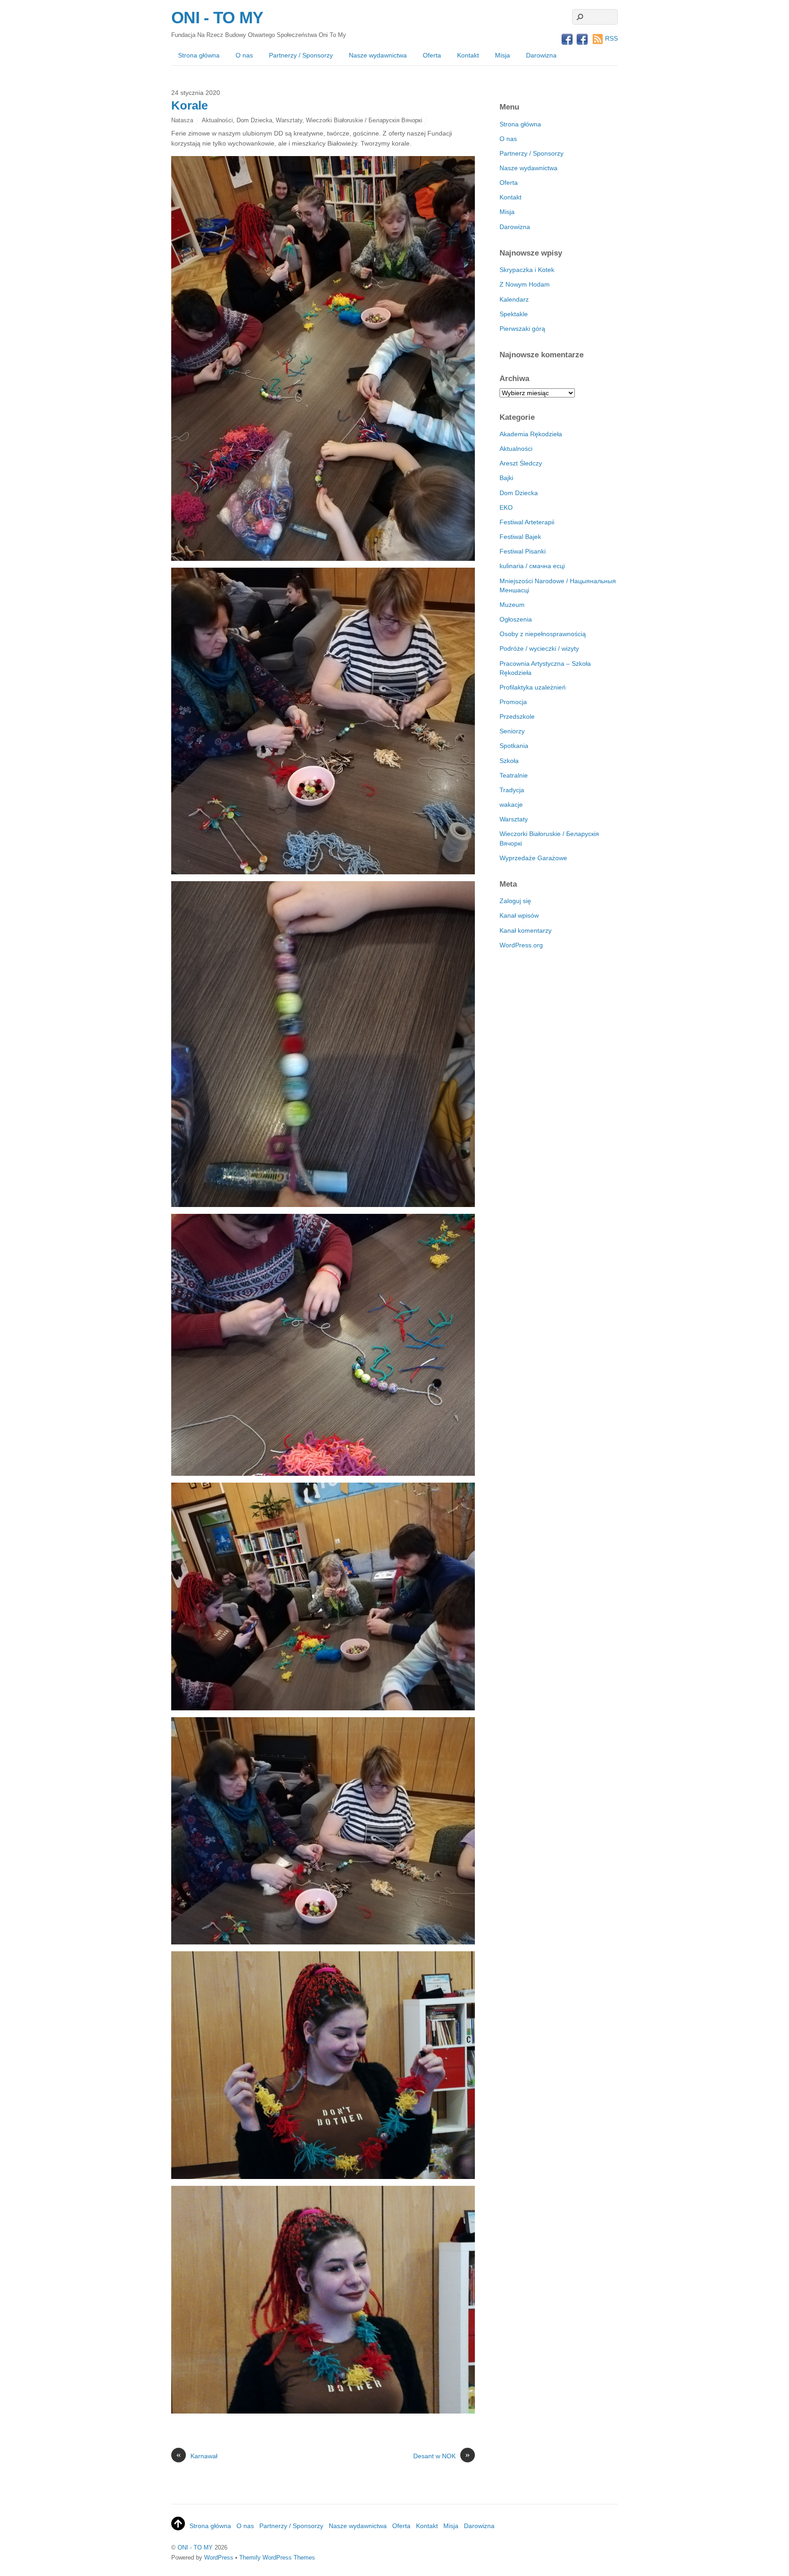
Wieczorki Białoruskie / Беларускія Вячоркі (364, 120)
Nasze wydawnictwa (378, 55)
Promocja (513, 702)
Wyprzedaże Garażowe (533, 858)
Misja (502, 55)
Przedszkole (517, 716)
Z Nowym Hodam (525, 284)
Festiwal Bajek (520, 537)
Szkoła (509, 761)
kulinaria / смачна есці (532, 566)
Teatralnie (514, 775)
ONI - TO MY (195, 2547)
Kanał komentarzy (526, 930)
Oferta (432, 55)
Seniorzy (512, 731)
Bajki (506, 478)
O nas (244, 55)
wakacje (511, 805)
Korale (189, 105)
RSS (611, 38)
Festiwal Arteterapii (527, 522)
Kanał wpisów (519, 915)
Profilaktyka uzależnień (533, 687)
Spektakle (514, 314)
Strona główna (199, 55)
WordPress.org (521, 945)
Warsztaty (289, 120)
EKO (506, 507)
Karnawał (197, 2456)
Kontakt (468, 55)
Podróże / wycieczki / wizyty (539, 648)
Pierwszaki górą (522, 329)
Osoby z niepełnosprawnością (543, 634)
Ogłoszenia (516, 619)
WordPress (219, 2558)
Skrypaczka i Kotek (527, 270)
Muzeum (512, 605)
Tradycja (512, 790)
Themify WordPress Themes (277, 2558)
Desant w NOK (442, 2456)
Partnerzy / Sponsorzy (301, 55)
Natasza (182, 120)
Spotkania (514, 746)
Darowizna (541, 55)
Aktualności (217, 120)
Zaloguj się (515, 901)
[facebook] (567, 40)
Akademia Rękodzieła (531, 434)
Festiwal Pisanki (523, 551)
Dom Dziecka (254, 120)
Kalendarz (514, 299)
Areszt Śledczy (521, 463)
